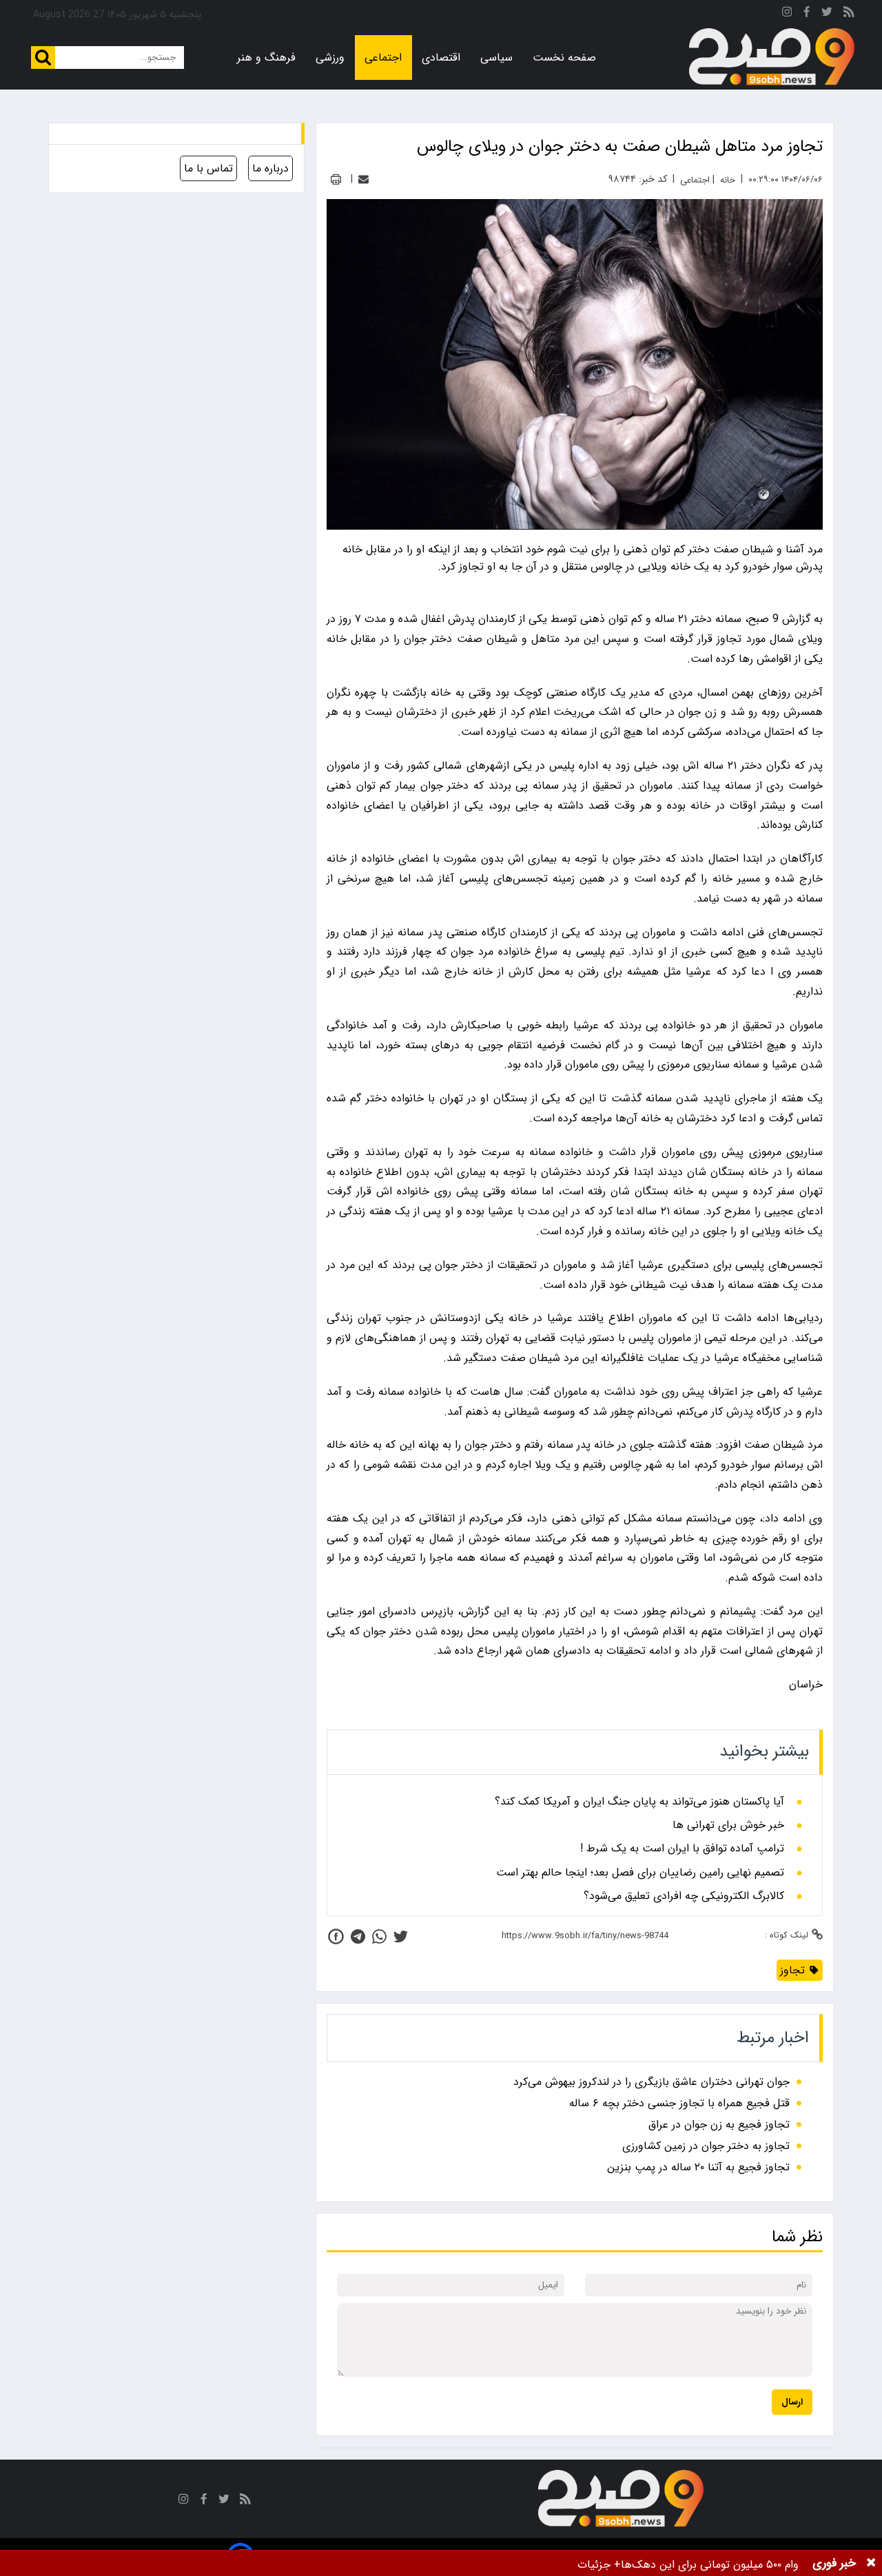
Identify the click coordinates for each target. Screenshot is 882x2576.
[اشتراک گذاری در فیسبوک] (336, 1936)
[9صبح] (772, 57)
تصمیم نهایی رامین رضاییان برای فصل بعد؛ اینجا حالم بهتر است (640, 1873)
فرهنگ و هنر (266, 58)
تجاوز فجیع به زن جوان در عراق (719, 2125)
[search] (43, 58)
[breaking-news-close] (871, 2563)
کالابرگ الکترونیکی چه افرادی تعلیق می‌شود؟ (684, 1896)
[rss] (849, 14)
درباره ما (270, 168)
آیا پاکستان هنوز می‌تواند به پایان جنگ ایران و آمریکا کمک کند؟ (639, 1802)
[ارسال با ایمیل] (363, 179)
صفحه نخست (564, 58)
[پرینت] (336, 179)
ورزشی (330, 58)
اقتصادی (441, 58)
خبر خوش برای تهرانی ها (728, 1825)
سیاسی (496, 58)
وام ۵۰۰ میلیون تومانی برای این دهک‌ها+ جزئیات (688, 2565)
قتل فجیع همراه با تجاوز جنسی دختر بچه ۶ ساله (679, 2103)
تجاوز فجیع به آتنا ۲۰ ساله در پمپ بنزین (698, 2167)
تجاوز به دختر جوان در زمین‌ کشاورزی (706, 2146)
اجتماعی (383, 58)
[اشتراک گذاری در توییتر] (401, 1936)
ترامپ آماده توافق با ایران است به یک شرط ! (682, 1849)
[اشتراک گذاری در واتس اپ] (379, 1936)
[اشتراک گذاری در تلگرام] (358, 1936)
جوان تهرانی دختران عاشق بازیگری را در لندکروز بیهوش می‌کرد (652, 2082)
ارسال (792, 2402)
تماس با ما (208, 168)
